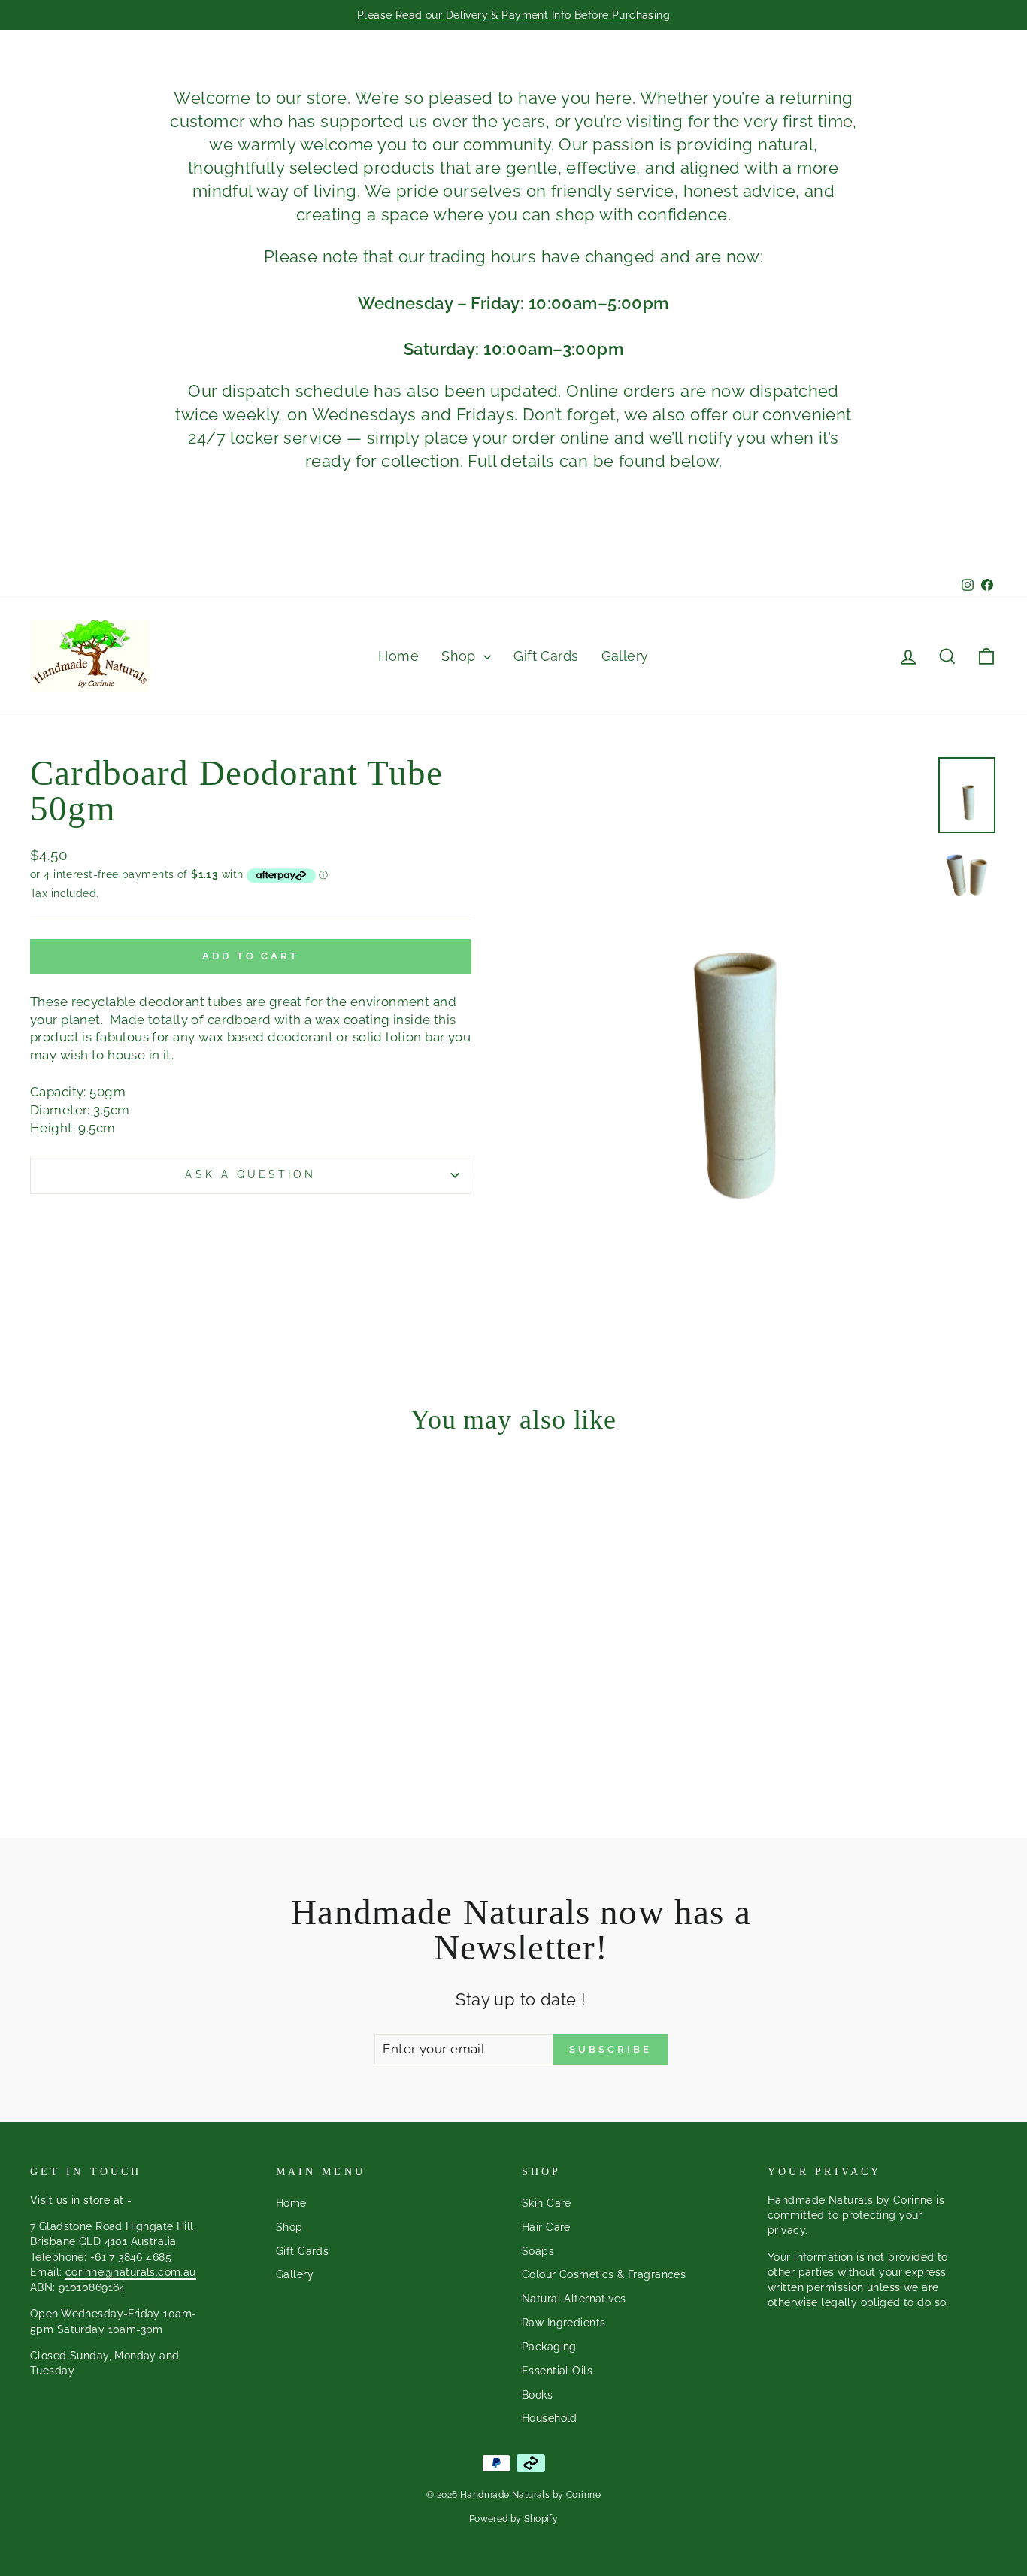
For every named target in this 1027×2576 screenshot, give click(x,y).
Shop (460, 656)
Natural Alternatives (574, 2298)
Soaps (538, 2251)
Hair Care (546, 2227)
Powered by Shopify (514, 2519)
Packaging (549, 2346)
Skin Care (547, 2203)
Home (398, 656)
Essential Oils (557, 2370)
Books (537, 2394)
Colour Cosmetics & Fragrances (604, 2274)
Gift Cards (546, 656)
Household (550, 2418)
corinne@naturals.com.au (131, 2272)
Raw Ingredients (563, 2322)
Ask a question (250, 1174)
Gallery (625, 656)
